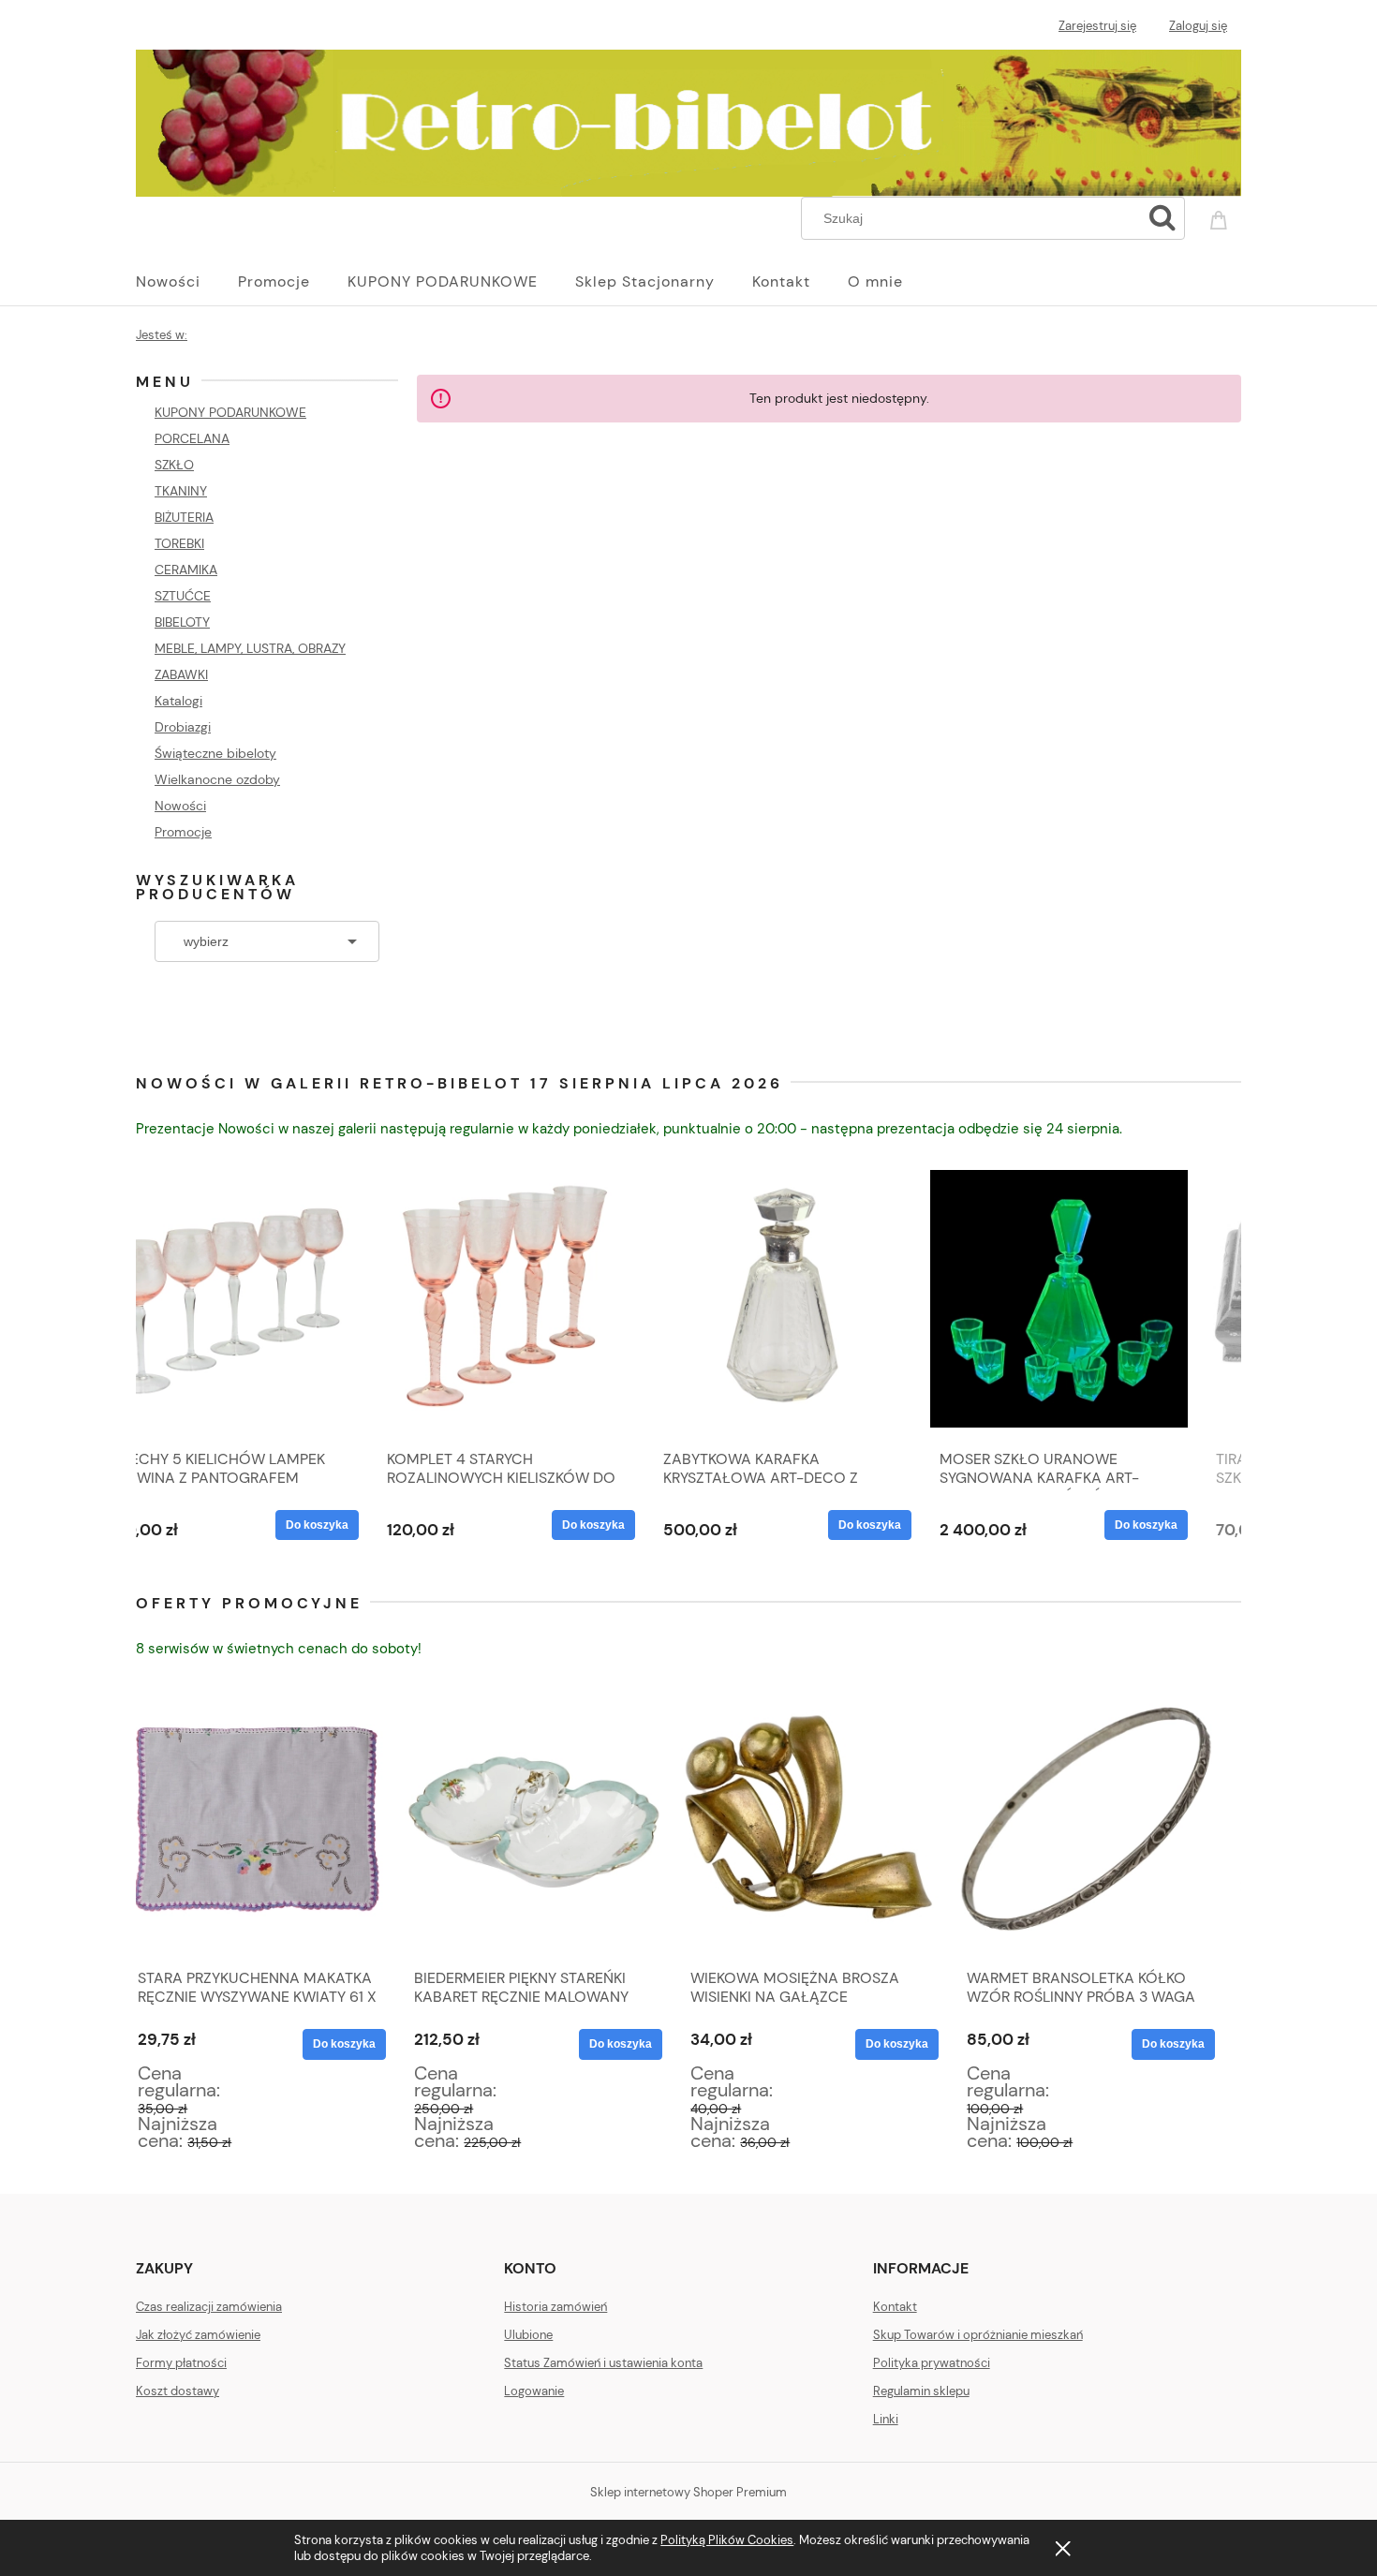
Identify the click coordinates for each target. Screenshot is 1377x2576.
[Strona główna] (688, 120)
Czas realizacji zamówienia (209, 2307)
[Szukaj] (1162, 218)
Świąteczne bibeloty (215, 753)
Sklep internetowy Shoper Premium (688, 2492)
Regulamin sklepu (921, 2391)
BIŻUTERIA (184, 517)
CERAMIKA (186, 570)
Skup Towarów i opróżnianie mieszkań (978, 2335)
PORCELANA (192, 438)
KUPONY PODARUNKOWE (230, 412)
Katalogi (178, 701)
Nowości (180, 806)
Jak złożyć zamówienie (198, 2335)
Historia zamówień (555, 2307)
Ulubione (528, 2335)
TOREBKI (179, 543)
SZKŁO (174, 465)
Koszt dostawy (178, 2391)
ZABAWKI (181, 674)
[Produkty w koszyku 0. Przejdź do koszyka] (1222, 216)
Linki (886, 2419)
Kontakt (895, 2307)
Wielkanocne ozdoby (217, 779)
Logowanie (534, 2391)
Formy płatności (181, 2363)
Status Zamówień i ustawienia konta (603, 2363)
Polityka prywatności (932, 2363)
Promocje (183, 832)
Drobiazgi (183, 727)
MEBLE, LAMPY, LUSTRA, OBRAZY (250, 648)
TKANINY (181, 491)
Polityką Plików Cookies (727, 2540)
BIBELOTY (182, 622)
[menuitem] (187, 282)
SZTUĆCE (183, 596)
